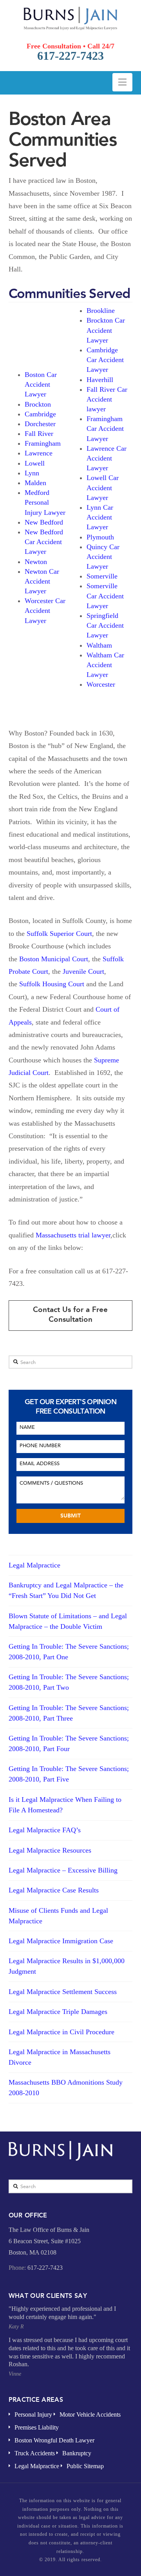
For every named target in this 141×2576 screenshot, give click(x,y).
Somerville (102, 576)
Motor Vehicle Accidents (90, 2414)
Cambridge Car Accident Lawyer (105, 360)
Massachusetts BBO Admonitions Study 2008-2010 (66, 2088)
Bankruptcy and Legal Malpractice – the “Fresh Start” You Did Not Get (66, 1590)
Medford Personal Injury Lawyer (45, 502)
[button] (122, 82)
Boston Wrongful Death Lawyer (54, 2440)
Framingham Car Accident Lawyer (105, 428)
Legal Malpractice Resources (50, 1850)
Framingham (43, 443)
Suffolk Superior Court (59, 934)
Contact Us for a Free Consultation (70, 1314)
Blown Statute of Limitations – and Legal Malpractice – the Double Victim (68, 1621)
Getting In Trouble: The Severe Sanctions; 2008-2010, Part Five (69, 1774)
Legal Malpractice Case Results (54, 1890)
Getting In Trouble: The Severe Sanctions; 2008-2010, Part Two (69, 1682)
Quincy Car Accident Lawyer (103, 557)
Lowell (35, 463)
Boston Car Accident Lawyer (41, 384)
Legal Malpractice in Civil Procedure (61, 2032)
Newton (36, 562)
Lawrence (39, 453)
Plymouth (100, 537)
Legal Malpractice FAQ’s (45, 1830)
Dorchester (40, 424)
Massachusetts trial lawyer (73, 1235)
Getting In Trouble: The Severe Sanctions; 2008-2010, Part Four (69, 1743)
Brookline (101, 311)
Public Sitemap (85, 2466)
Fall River (39, 434)
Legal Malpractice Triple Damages (58, 2012)
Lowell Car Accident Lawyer (103, 487)
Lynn (32, 473)
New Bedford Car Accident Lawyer (44, 542)
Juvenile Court (83, 971)
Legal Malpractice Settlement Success (63, 1992)
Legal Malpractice (34, 1565)
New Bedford (44, 522)
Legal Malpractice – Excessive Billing (63, 1870)
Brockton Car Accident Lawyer (106, 330)
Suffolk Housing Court (52, 984)
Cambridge (40, 414)
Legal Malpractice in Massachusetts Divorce (60, 2057)
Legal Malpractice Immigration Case (61, 1941)
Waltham (99, 645)
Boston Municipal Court (54, 959)
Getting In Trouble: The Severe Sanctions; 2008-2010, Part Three (69, 1713)
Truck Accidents (35, 2453)
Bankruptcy (77, 2453)
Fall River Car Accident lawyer (107, 399)
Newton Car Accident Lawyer (42, 581)
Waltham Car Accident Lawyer (105, 665)
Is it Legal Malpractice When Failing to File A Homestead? (65, 1805)
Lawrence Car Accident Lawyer (107, 458)
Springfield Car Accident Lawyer (105, 625)
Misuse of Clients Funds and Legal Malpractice (58, 1916)
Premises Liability (37, 2427)
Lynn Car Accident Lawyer (100, 517)
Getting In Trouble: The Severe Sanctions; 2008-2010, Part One (69, 1652)
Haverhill (100, 380)
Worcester (101, 684)
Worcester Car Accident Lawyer (45, 611)
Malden (35, 483)
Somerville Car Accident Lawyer (105, 596)
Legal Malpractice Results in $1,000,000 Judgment (67, 1966)
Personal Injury (33, 2414)
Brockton (38, 404)
